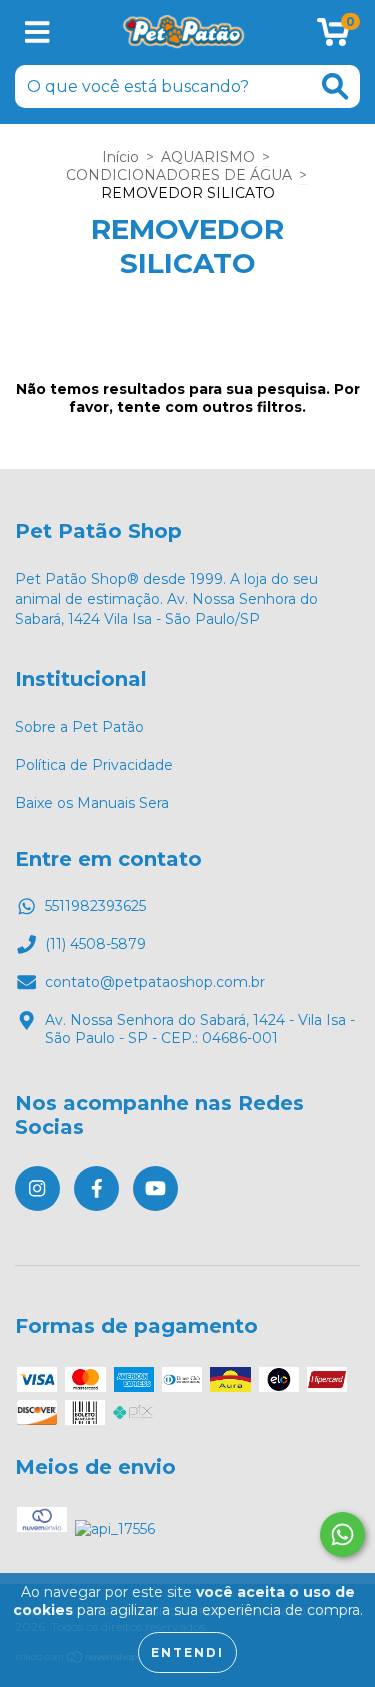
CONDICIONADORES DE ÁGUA (179, 175)
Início (120, 157)
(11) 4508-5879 (95, 944)
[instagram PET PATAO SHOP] (37, 1188)
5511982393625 (95, 906)
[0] (333, 38)
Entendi (187, 1652)
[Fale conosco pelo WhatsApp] (342, 1534)
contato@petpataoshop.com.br (155, 982)
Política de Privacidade (94, 765)
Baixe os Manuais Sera (92, 803)
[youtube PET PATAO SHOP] (155, 1188)
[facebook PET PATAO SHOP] (96, 1188)
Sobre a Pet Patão (79, 727)
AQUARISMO (208, 157)
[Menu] (37, 32)
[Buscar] (335, 86)
